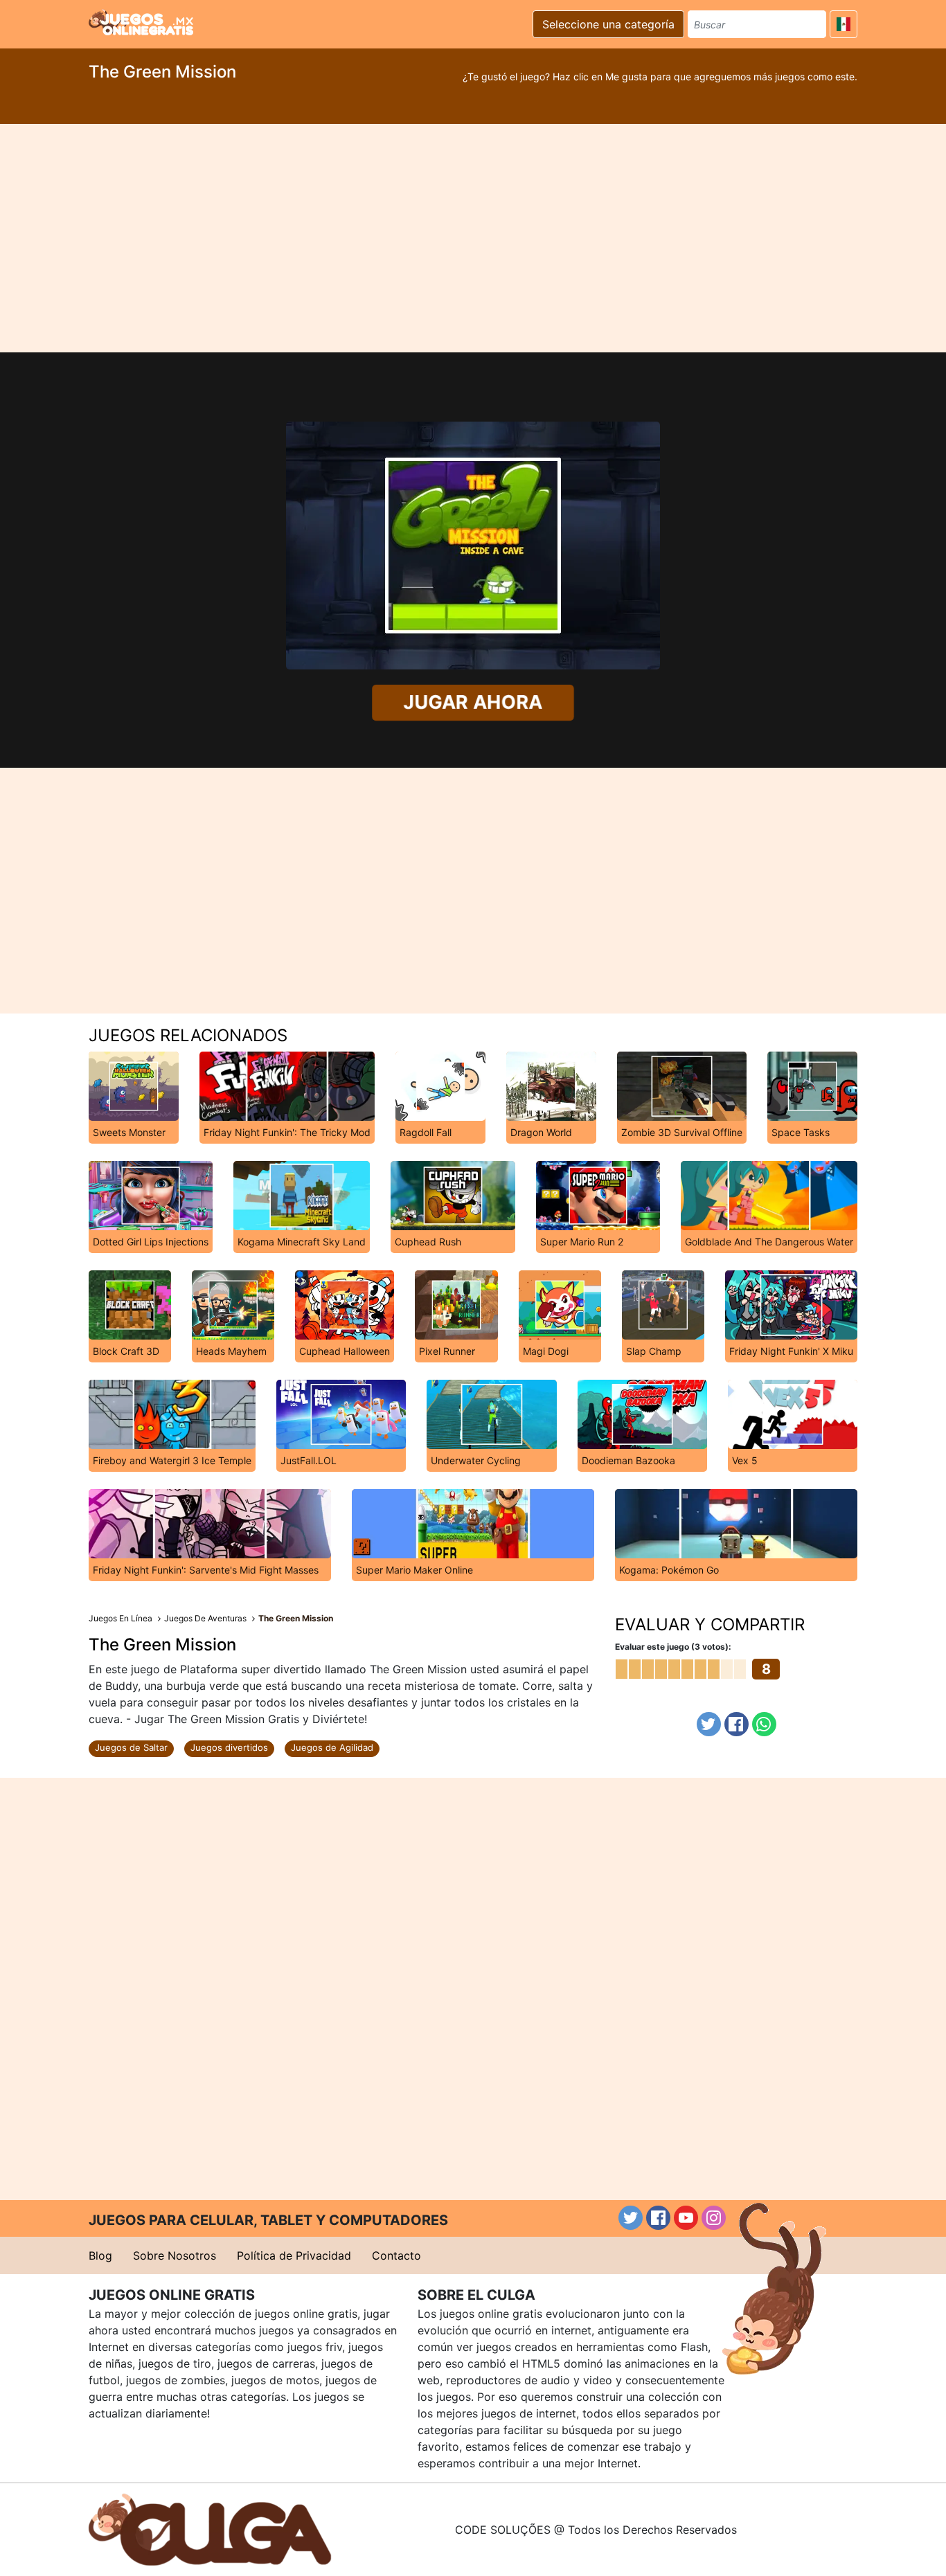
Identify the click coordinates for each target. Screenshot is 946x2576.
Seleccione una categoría (608, 24)
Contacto (396, 2255)
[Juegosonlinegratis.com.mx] (141, 22)
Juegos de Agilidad (332, 1747)
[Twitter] (709, 1724)
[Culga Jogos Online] (210, 2528)
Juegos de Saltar (131, 1747)
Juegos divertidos (229, 1747)
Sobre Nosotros (175, 2255)
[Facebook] (737, 1724)
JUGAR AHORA (473, 702)
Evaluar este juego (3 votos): (673, 1647)
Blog (100, 2255)
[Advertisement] (473, 238)
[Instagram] (714, 2218)
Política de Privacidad (294, 2255)
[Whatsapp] (764, 1724)
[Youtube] (686, 2218)
